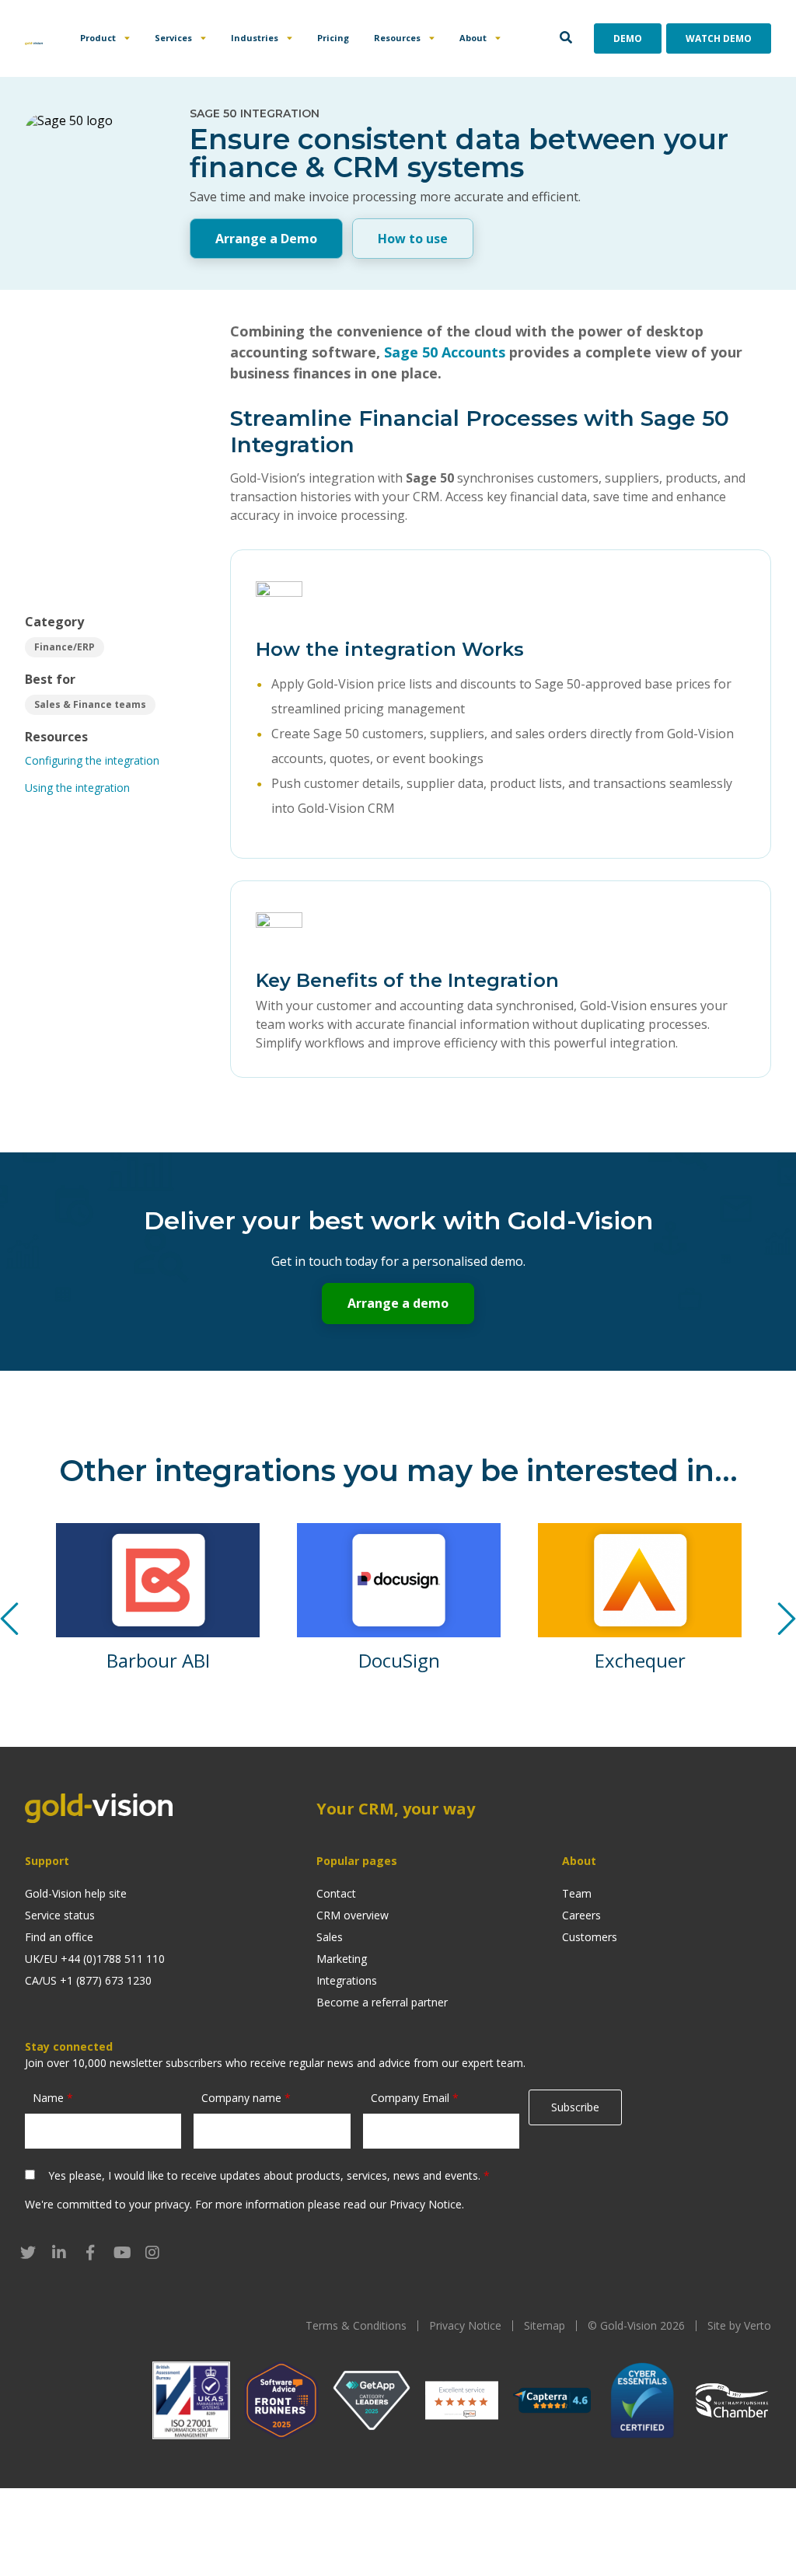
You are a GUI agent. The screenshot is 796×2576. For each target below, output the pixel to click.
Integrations (347, 1980)
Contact (336, 1893)
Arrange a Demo (266, 239)
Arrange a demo (398, 1303)
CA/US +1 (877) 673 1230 (88, 1980)
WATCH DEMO (719, 38)
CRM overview (353, 1915)
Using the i (51, 788)
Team (577, 1893)
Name (53, 2098)
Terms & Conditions (356, 2325)
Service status (60, 1915)
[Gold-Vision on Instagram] (152, 2253)
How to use (413, 239)
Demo (628, 38)
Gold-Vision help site (76, 1893)
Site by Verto (739, 2325)
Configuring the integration (92, 760)
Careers (581, 1915)
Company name (246, 2098)
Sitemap (545, 2325)
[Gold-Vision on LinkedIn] (59, 2253)
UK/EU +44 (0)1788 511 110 (95, 1959)
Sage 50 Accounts (445, 352)
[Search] (566, 38)
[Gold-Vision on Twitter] (28, 2253)
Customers (590, 1937)
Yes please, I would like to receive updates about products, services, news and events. (269, 2175)
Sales (330, 1937)
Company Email (415, 2098)
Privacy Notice (426, 2204)
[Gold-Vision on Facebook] (90, 2253)
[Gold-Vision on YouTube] (121, 2253)
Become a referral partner (382, 2002)
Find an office (59, 1937)
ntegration (104, 788)
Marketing (342, 1959)
